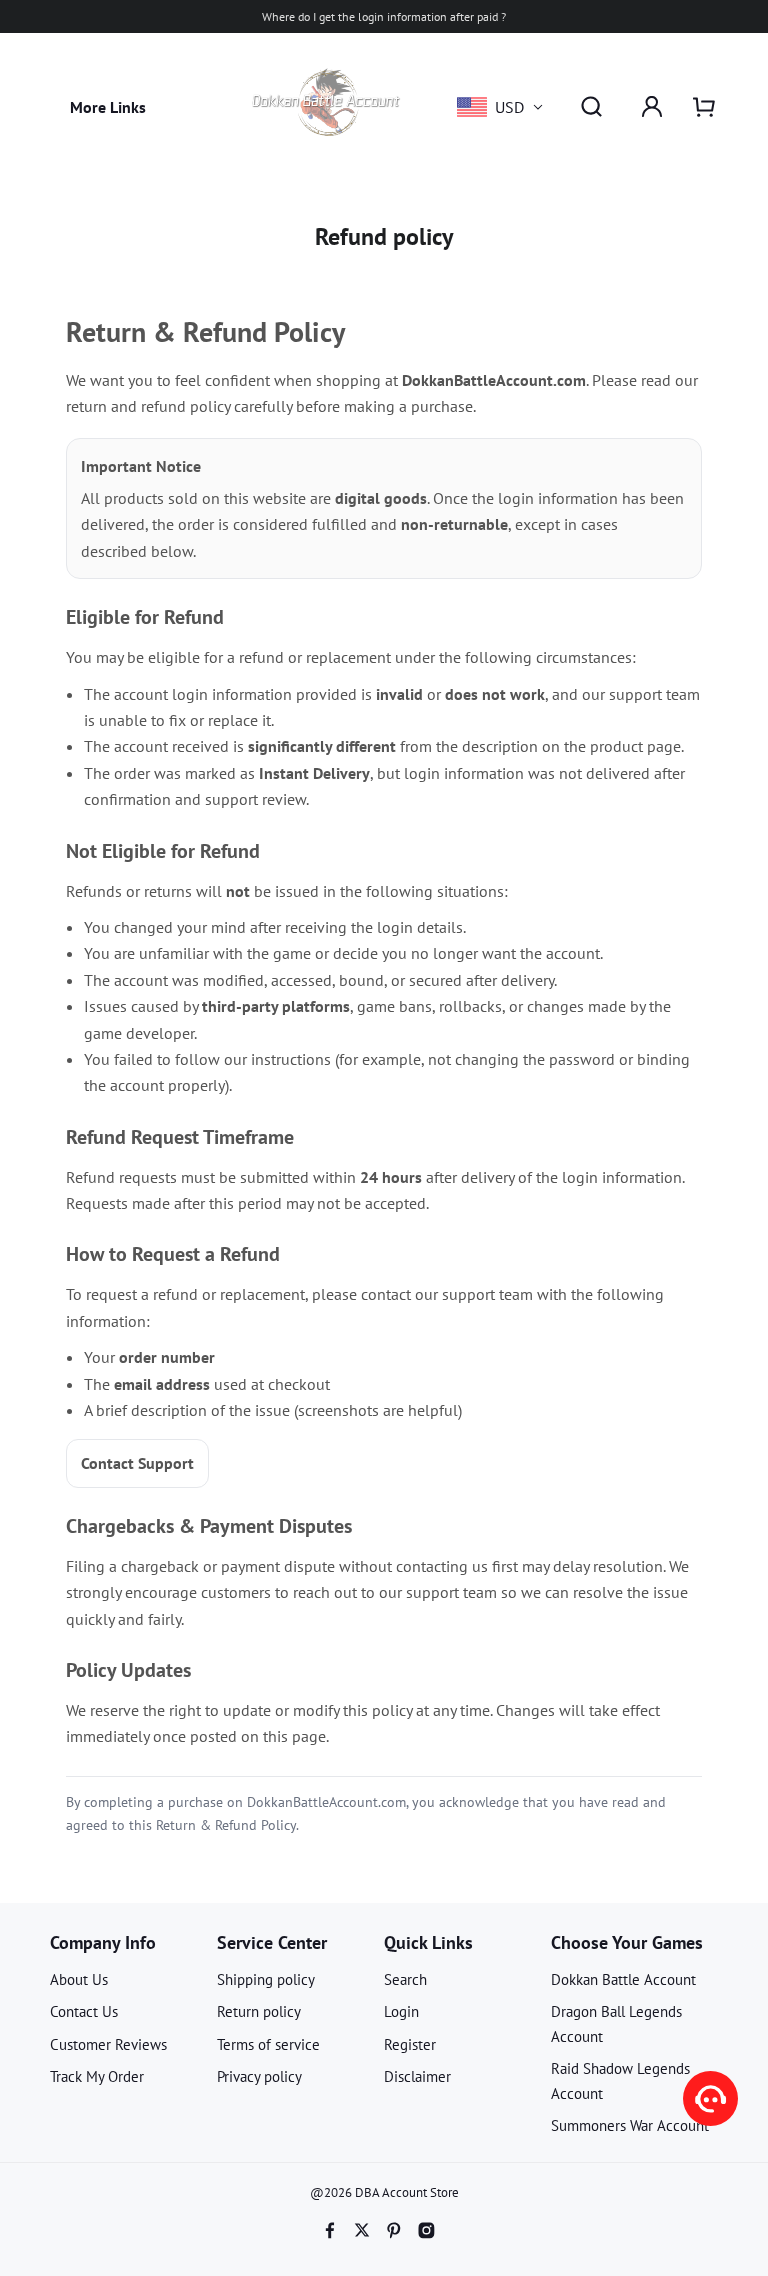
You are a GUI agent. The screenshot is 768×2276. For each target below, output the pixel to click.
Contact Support (137, 1463)
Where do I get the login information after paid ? (384, 16)
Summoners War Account (630, 2125)
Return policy (259, 2011)
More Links (108, 107)
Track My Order (97, 2076)
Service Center (272, 1942)
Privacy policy (259, 2076)
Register (410, 2044)
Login (401, 2011)
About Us (79, 1979)
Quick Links (428, 1942)
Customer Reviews (108, 2044)
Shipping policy (266, 1979)
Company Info (103, 1942)
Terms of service (268, 2044)
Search (405, 1979)
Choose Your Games (627, 1942)
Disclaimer (417, 2076)
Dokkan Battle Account (623, 1979)
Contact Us (84, 2011)
